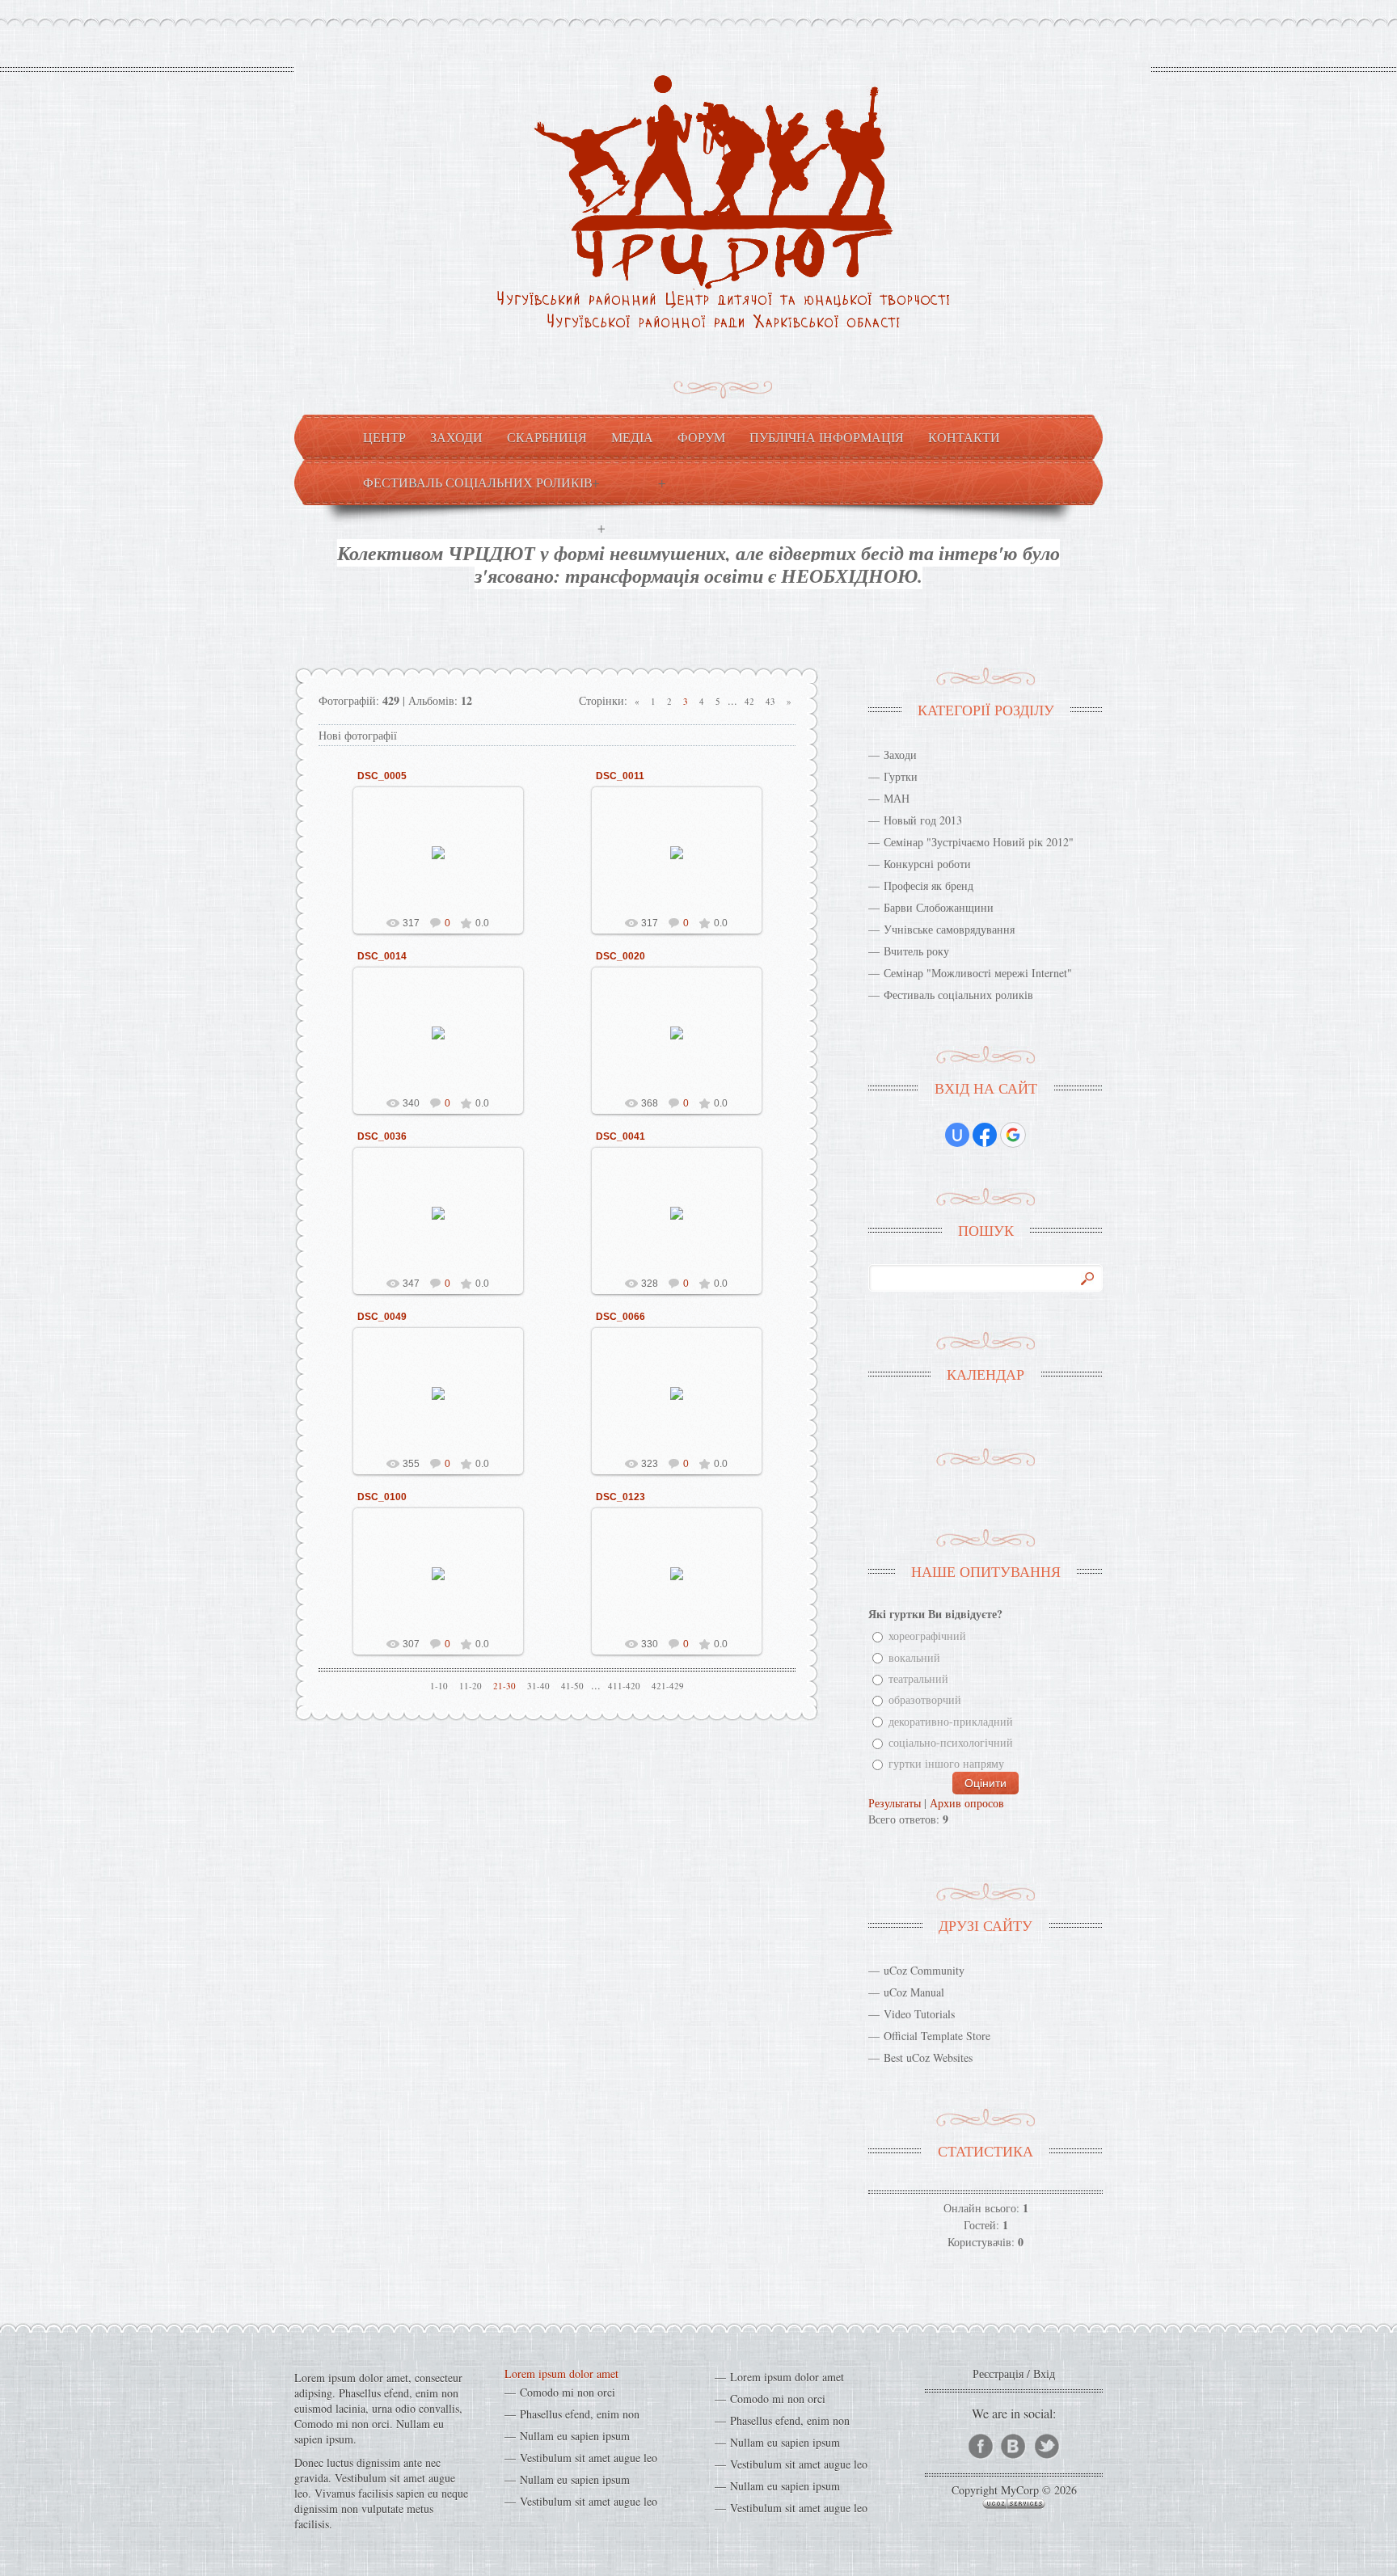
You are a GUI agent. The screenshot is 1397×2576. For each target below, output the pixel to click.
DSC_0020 (620, 956)
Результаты (895, 1803)
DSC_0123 (620, 1497)
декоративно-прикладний (951, 1721)
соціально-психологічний (951, 1742)
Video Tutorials (919, 2014)
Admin (445, 865)
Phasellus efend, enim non (580, 2414)
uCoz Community (924, 1970)
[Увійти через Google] (1013, 1135)
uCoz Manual (914, 1992)
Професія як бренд (929, 885)
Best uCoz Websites (928, 2057)
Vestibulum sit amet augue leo (589, 2458)
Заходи (900, 755)
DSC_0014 (382, 956)
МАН (897, 798)
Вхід (1044, 2374)
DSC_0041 (620, 1136)
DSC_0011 (620, 776)
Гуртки (901, 776)
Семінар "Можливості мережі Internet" (978, 973)
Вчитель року (916, 951)
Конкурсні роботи (927, 864)
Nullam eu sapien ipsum (575, 2436)
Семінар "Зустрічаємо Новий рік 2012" (979, 842)
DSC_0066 (620, 1317)
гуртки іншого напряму (946, 1764)
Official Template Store (937, 2036)
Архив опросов (967, 1803)
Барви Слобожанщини (939, 907)
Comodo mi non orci (568, 2392)
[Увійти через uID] (957, 1135)
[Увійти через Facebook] (985, 1135)
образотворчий (925, 1700)
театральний (918, 1678)
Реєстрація (998, 2374)
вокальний (914, 1657)
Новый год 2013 (923, 820)
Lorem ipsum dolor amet (561, 2374)
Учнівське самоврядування (949, 929)
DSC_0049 (382, 1317)
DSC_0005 (382, 776)
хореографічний (927, 1636)
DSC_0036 (382, 1136)
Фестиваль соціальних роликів (958, 995)
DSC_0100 (382, 1497)
